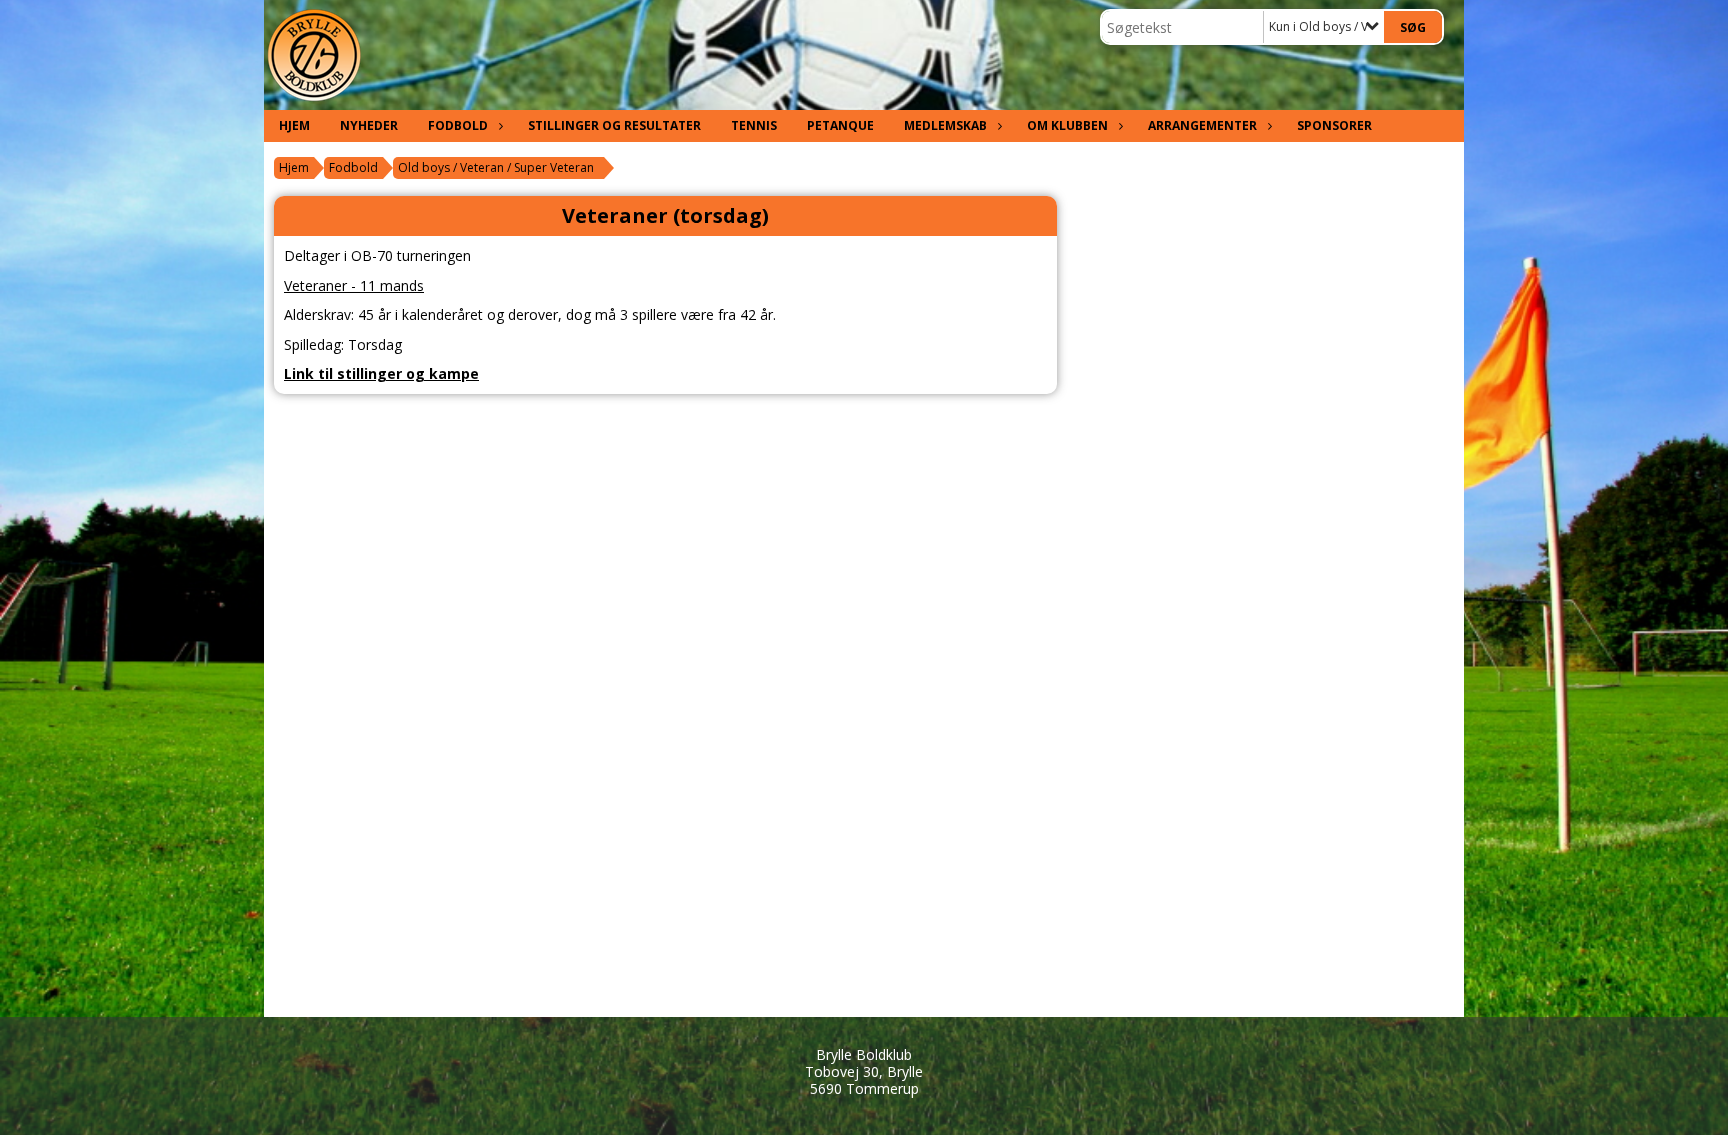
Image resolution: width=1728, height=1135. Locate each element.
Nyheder (369, 125)
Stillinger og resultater (614, 125)
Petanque (840, 125)
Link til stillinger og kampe (381, 373)
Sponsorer (1334, 125)
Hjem (294, 125)
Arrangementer (1202, 125)
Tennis (754, 125)
